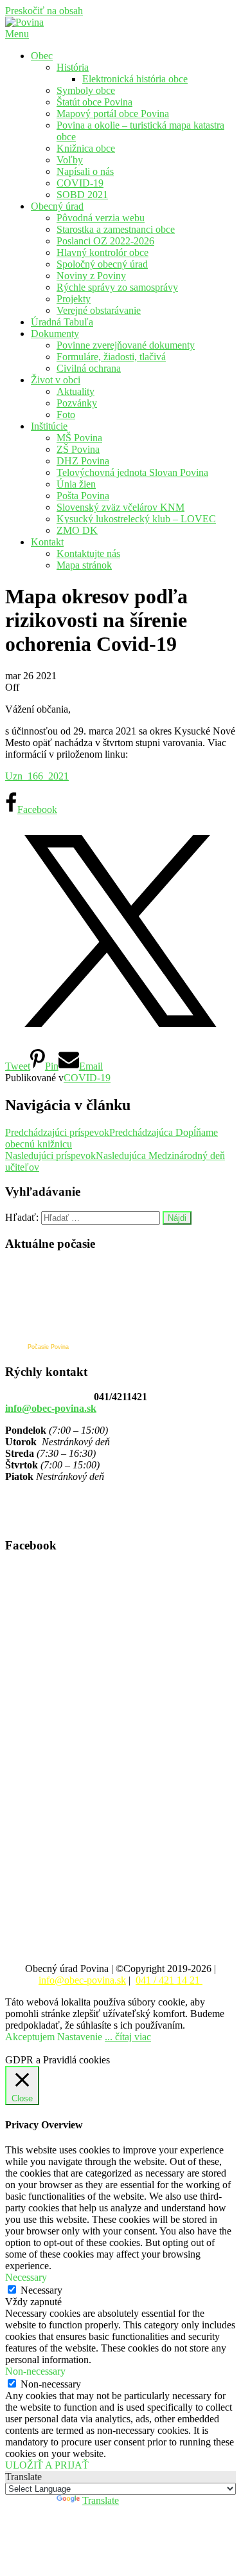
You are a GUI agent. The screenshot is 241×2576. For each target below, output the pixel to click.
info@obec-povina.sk (51, 1408)
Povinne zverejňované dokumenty (126, 345)
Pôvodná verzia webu (101, 218)
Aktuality (76, 391)
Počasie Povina (48, 1347)
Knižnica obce (86, 148)
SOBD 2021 (82, 195)
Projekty (74, 299)
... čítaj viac (128, 2037)
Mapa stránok (84, 565)
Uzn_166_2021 (37, 776)
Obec (42, 56)
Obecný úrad (57, 206)
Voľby (70, 160)
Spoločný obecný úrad (102, 264)
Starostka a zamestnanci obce (116, 229)
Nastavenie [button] (80, 2037)
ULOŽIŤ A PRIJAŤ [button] (47, 2465)
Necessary (41, 2290)
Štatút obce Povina (94, 102)
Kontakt (47, 542)
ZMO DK (77, 530)
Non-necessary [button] (35, 2371)
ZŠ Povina (78, 449)
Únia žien (76, 484)
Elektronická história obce (135, 79)
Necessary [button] (26, 2277)
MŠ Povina (79, 438)
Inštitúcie (49, 426)
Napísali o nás (85, 171)
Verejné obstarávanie (99, 310)
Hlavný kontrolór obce (103, 252)
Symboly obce (86, 90)
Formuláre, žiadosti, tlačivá (111, 357)
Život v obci (56, 380)
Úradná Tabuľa (62, 322)
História (73, 67)
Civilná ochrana (89, 368)
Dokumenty (55, 333)
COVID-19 (80, 183)
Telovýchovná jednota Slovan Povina (132, 472)
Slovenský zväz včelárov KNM (121, 507)
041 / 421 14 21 (169, 1980)
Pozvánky (77, 403)
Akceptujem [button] (30, 2037)
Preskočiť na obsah (44, 11)
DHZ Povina (83, 461)
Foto (66, 415)
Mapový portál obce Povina (113, 114)
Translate (101, 2500)
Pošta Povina (83, 496)
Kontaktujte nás (88, 553)
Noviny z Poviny (91, 276)
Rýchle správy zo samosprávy (117, 287)
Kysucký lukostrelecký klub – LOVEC (136, 519)
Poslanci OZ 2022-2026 (105, 241)
